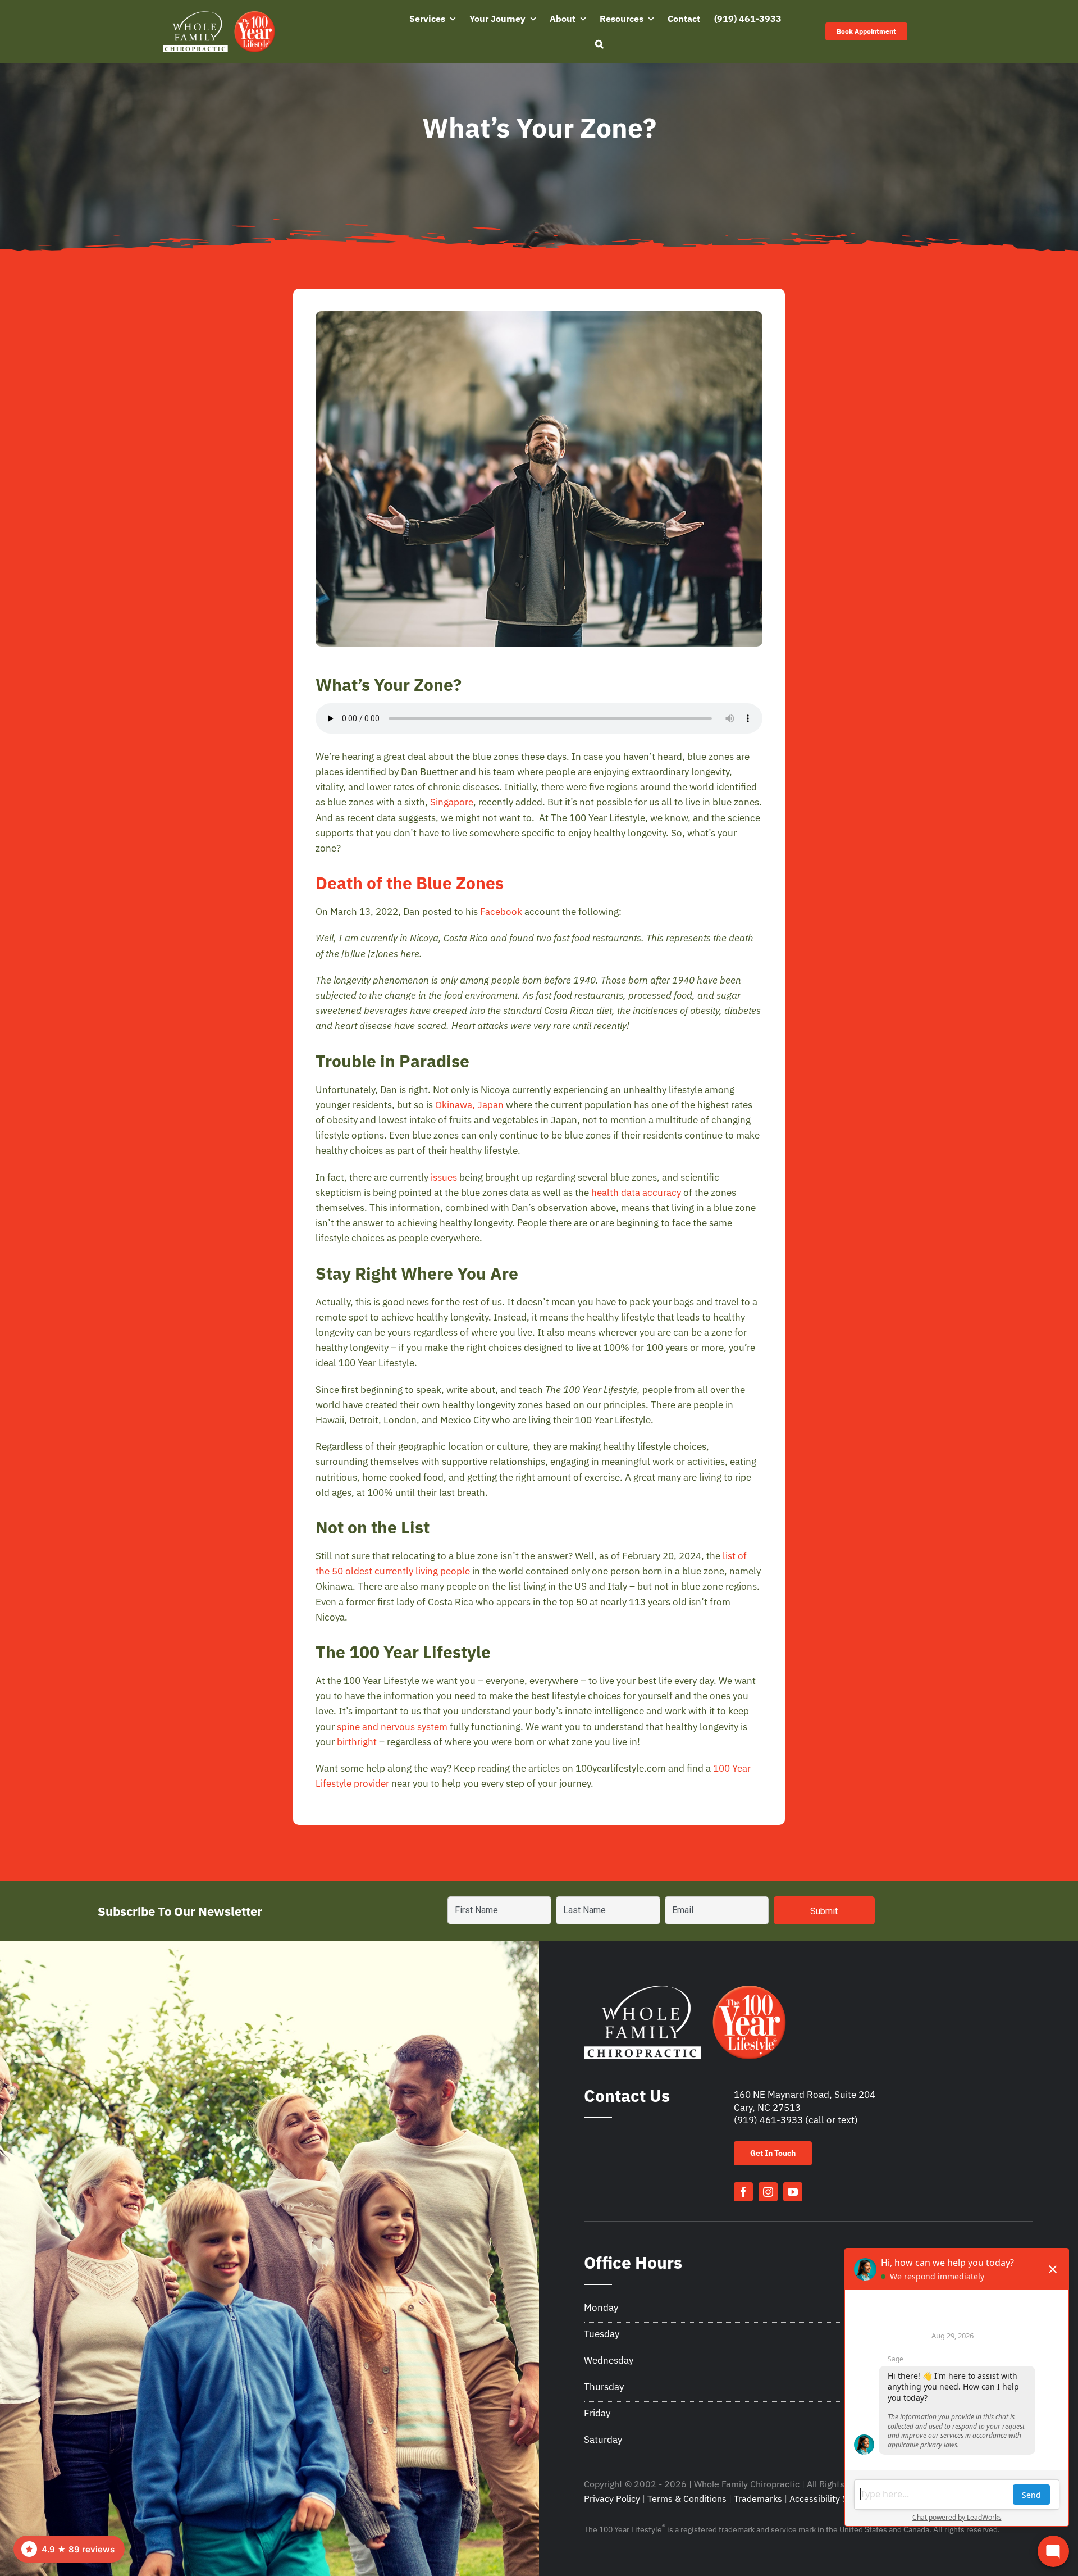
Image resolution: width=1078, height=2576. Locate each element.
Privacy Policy (612, 2498)
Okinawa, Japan (469, 1105)
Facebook (501, 912)
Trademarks (758, 2498)
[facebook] (743, 2192)
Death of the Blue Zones (410, 883)
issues (444, 1177)
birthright (357, 1742)
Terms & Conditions (687, 2498)
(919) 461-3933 (768, 2120)
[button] (599, 44)
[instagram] (768, 2192)
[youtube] (793, 2192)
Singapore (452, 802)
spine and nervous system (392, 1727)
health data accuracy (636, 1193)
